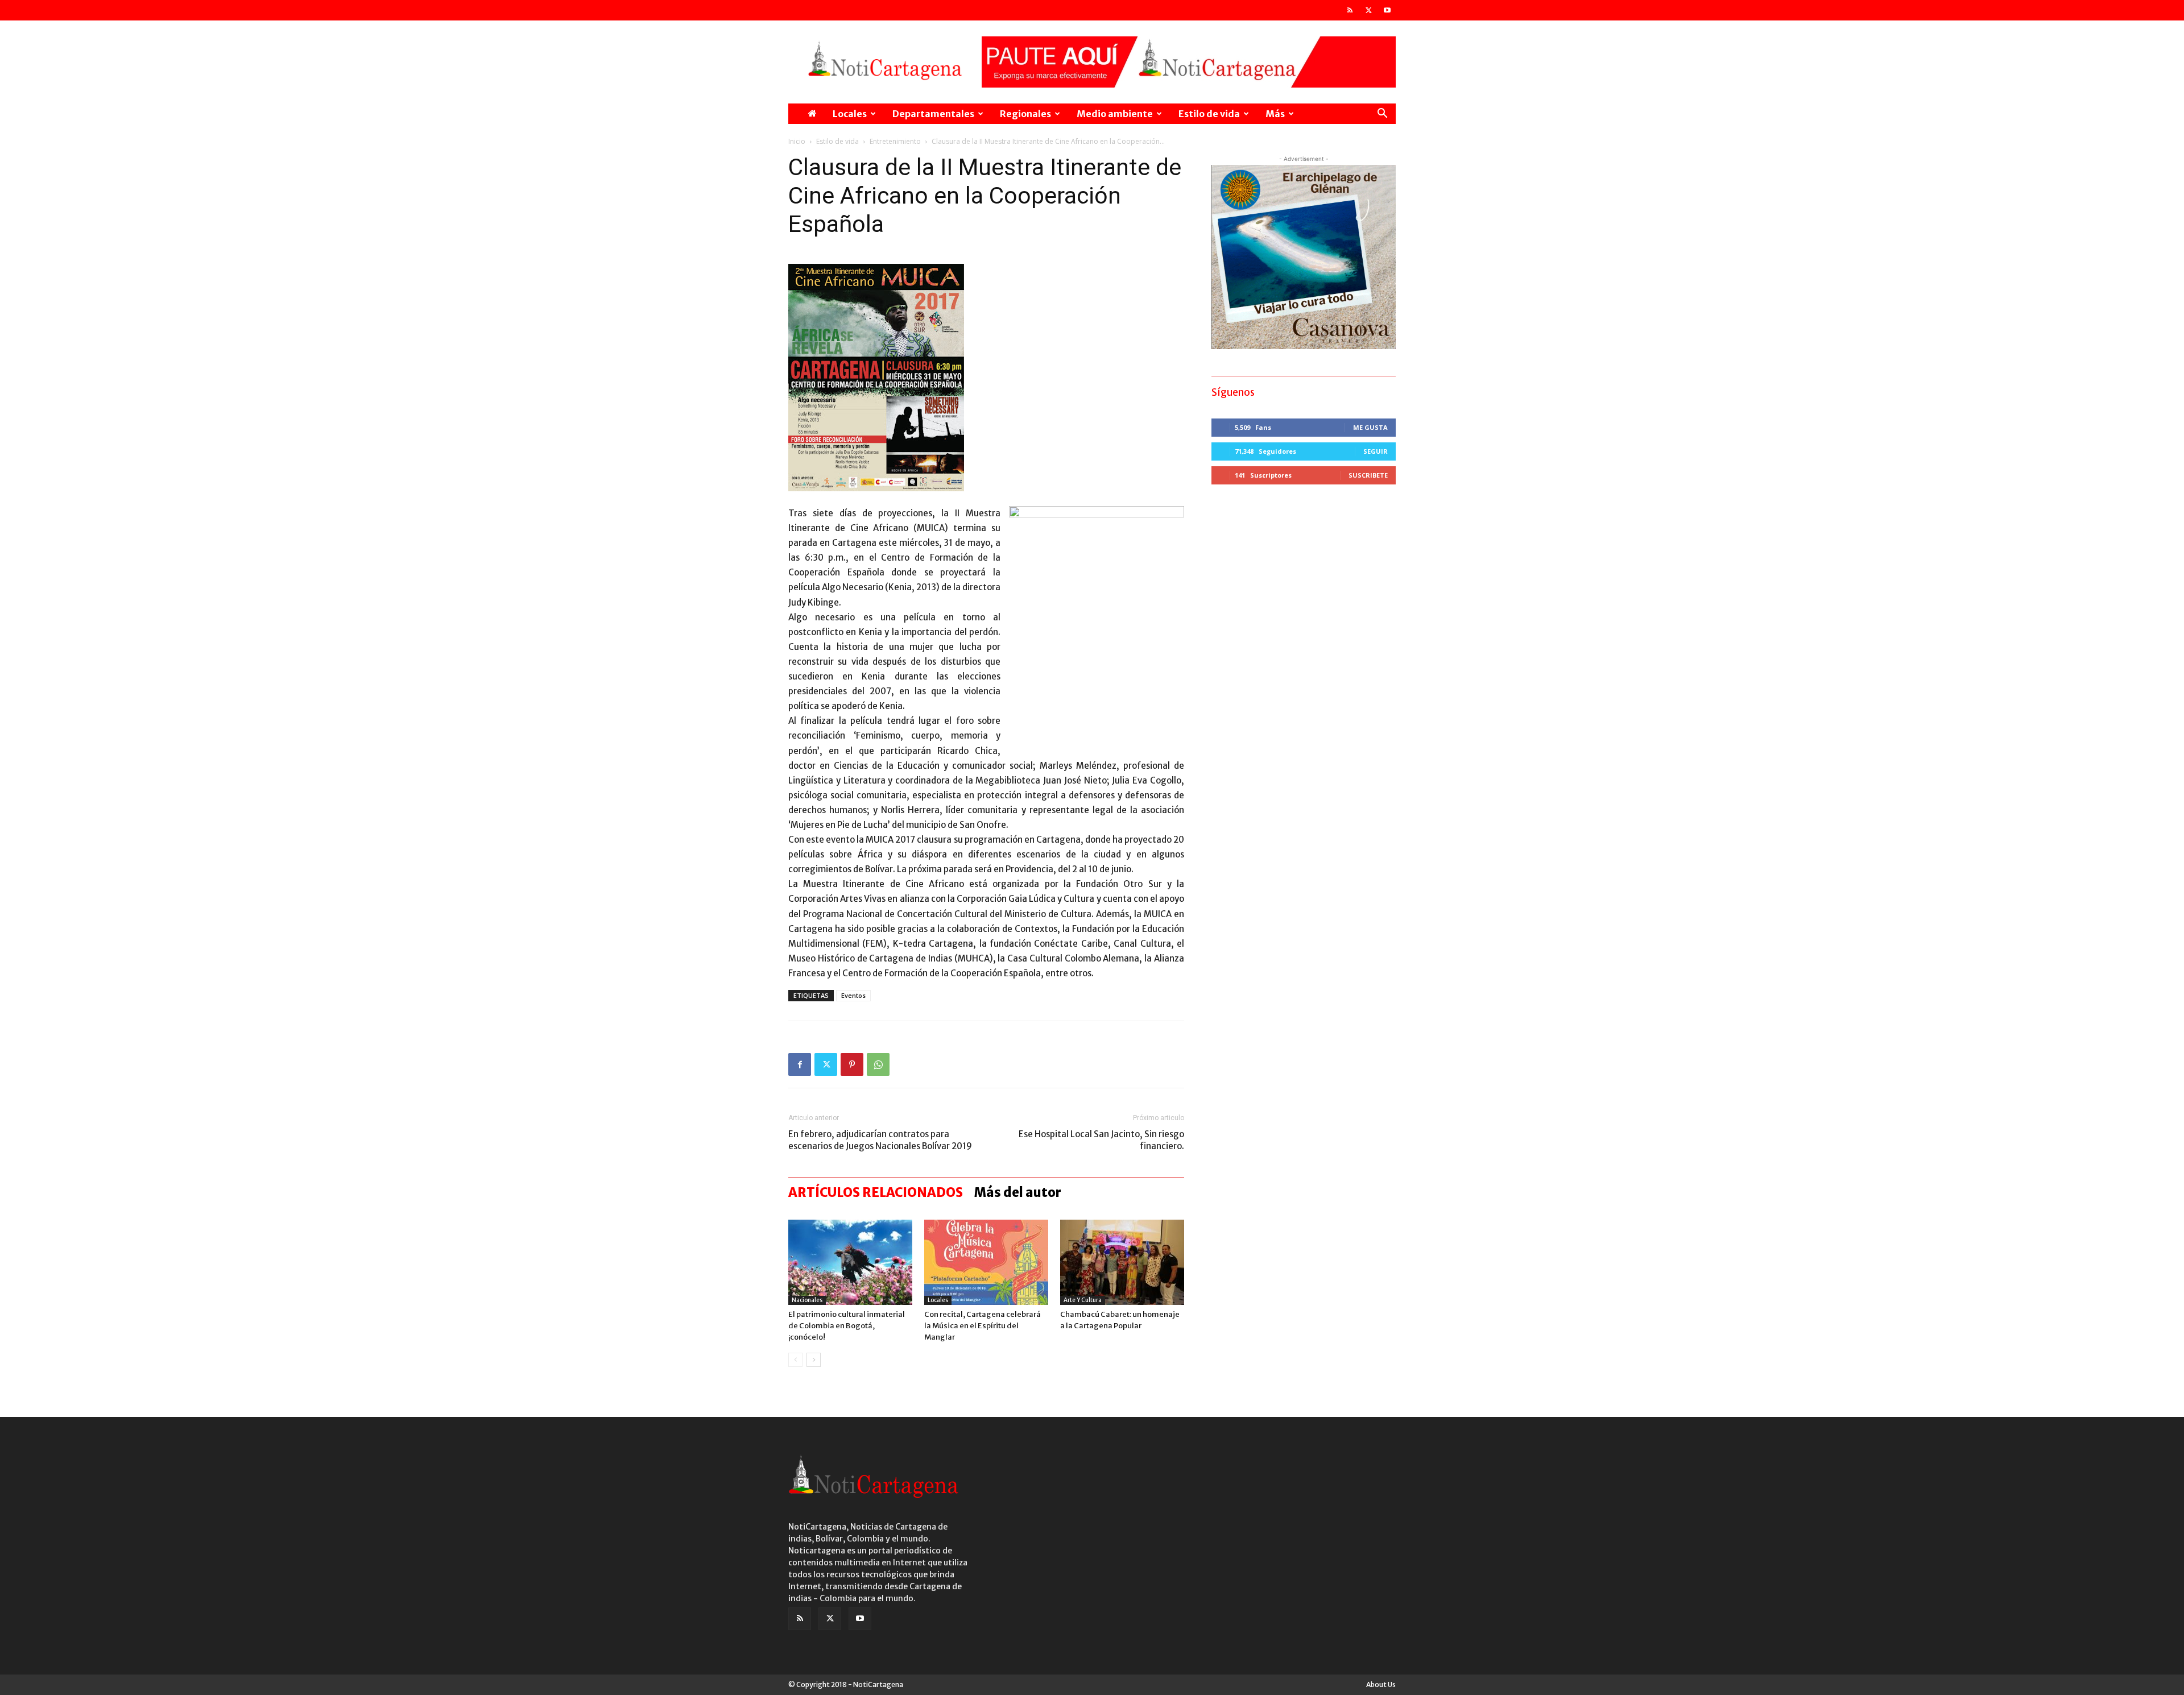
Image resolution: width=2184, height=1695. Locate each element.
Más (1275, 114)
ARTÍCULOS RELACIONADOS (876, 1192)
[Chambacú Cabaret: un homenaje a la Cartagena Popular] (1122, 1262)
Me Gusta (1370, 427)
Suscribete (1368, 475)
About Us (1381, 1684)
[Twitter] (1368, 10)
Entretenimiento (895, 141)
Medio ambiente (1115, 114)
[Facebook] (800, 1064)
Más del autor (1018, 1192)
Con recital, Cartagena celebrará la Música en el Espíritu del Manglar (983, 1326)
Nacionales (807, 1300)
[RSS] (1350, 10)
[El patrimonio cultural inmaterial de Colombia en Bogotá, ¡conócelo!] (850, 1262)
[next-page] (814, 1360)
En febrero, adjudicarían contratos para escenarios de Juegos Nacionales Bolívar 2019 (880, 1140)
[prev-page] (795, 1360)
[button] (1382, 115)
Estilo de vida (1209, 114)
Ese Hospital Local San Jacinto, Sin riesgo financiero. (1101, 1140)
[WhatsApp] (878, 1064)
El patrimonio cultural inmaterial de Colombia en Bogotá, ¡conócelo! (847, 1326)
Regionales (1025, 114)
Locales (850, 114)
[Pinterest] (852, 1064)
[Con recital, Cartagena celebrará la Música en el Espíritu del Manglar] (986, 1262)
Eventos (853, 995)
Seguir (1376, 451)
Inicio (797, 141)
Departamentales (933, 114)
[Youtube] (1387, 10)
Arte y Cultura (1083, 1300)
